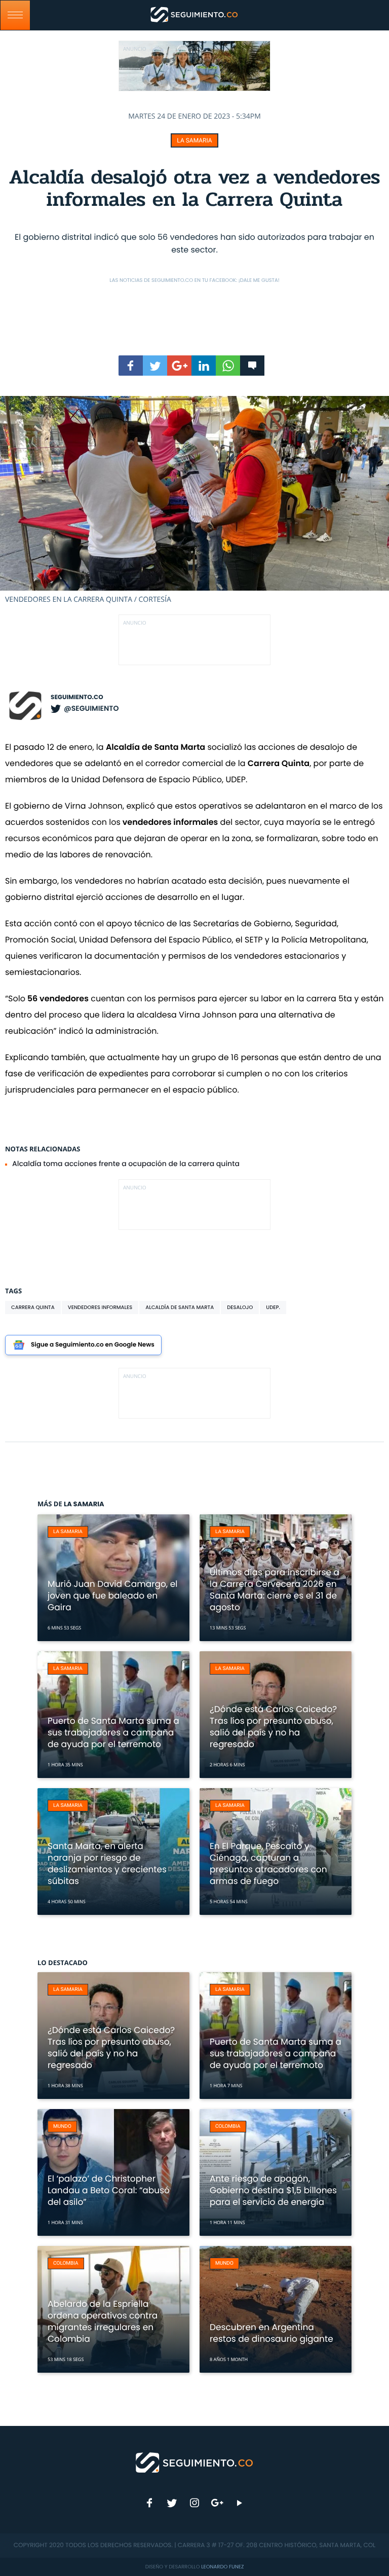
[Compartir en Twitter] (155, 366)
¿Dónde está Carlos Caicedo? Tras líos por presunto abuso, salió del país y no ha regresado (273, 1727)
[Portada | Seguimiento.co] (195, 2462)
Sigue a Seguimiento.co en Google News (93, 1345)
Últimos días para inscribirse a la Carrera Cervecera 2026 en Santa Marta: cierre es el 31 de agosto (275, 1590)
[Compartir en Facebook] (131, 366)
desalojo (240, 1307)
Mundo (62, 2127)
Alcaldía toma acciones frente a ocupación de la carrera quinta (126, 1164)
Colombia (228, 2127)
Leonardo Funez (222, 2567)
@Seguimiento (91, 708)
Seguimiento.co (77, 697)
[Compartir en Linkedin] (204, 366)
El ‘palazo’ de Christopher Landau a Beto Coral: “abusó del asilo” (109, 2190)
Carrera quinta (33, 1307)
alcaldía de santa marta (180, 1307)
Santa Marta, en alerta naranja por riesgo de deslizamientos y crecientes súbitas (107, 1863)
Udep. (273, 1307)
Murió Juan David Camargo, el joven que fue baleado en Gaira (112, 1595)
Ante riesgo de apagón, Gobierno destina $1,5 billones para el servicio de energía (273, 2190)
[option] (194, 500)
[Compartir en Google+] (179, 366)
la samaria (194, 140)
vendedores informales (100, 1307)
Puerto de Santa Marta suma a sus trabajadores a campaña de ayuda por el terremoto (113, 1732)
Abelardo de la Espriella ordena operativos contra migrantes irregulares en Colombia (103, 2321)
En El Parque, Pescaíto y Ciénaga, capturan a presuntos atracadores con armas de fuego (268, 1863)
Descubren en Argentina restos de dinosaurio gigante (271, 2333)
